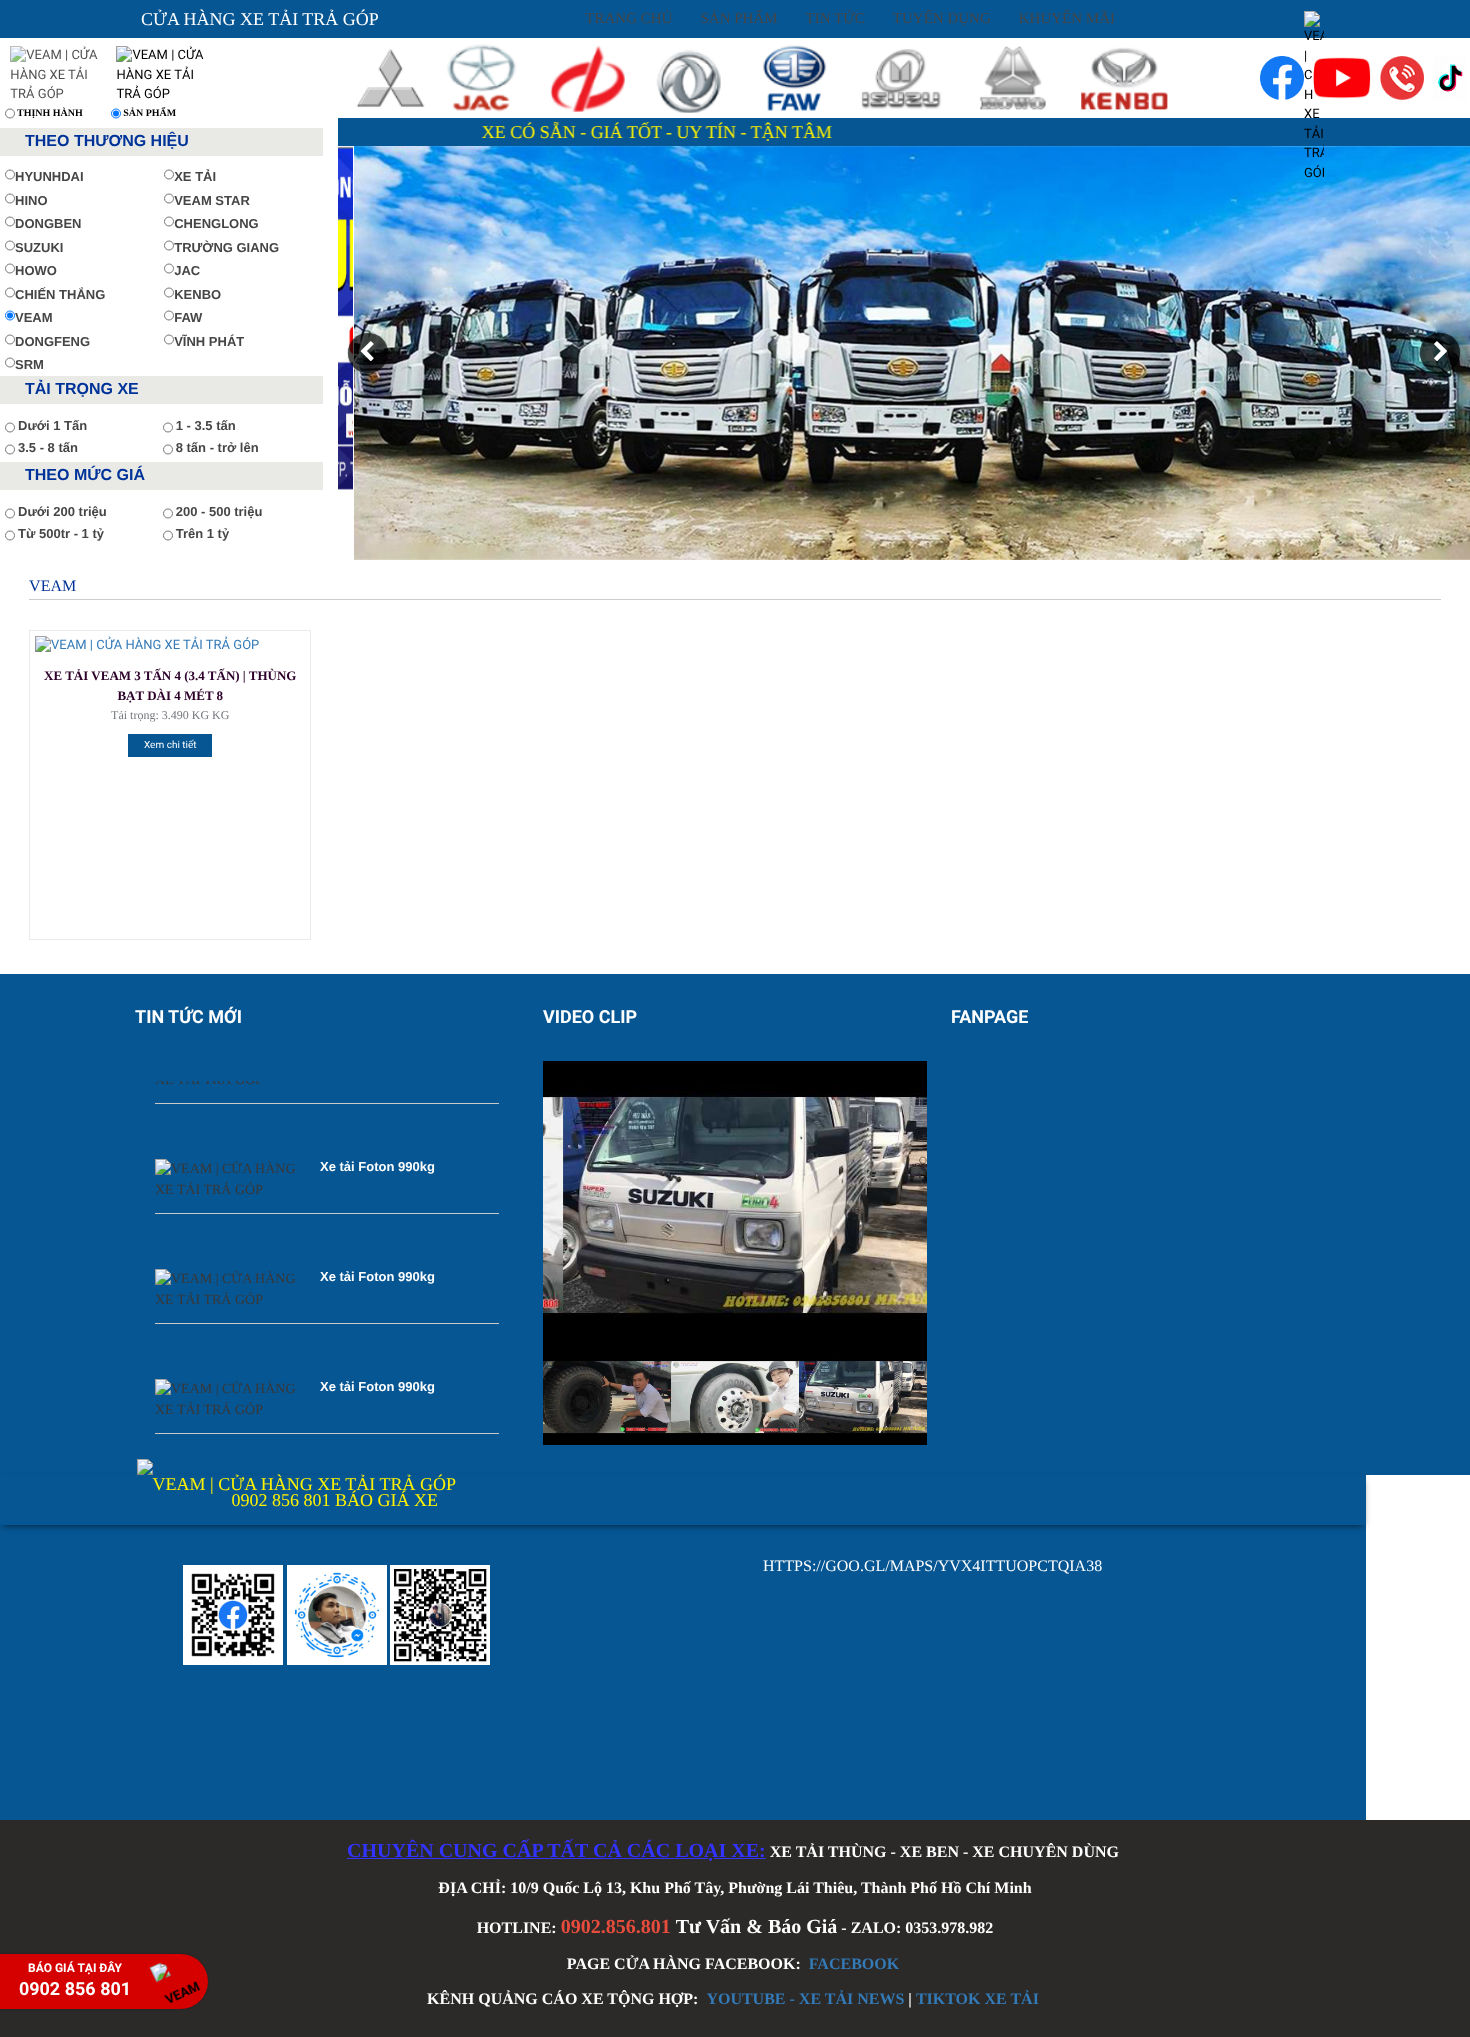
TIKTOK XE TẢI (977, 1999)
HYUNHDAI (49, 176)
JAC (187, 270)
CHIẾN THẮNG (60, 294)
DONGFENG (52, 341)
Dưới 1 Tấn (52, 425)
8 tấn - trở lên (217, 447)
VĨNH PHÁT (209, 341)
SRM (29, 364)
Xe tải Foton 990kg (377, 1128)
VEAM (34, 317)
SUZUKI (39, 247)
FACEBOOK (854, 1964)
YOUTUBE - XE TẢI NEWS (805, 1999)
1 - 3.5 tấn (206, 425)
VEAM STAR (212, 200)
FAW (188, 317)
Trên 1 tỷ (202, 533)
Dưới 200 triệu (62, 511)
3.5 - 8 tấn (48, 447)
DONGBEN (48, 223)
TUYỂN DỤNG (942, 19)
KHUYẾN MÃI (1067, 19)
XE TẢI (195, 176)
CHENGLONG (216, 223)
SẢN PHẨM (738, 19)
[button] (368, 353)
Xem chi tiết (170, 745)
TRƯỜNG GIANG (226, 247)
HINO (31, 200)
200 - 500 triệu (219, 511)
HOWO (36, 270)
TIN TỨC (835, 19)
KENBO (197, 294)
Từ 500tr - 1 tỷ (61, 533)
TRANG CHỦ (628, 19)
